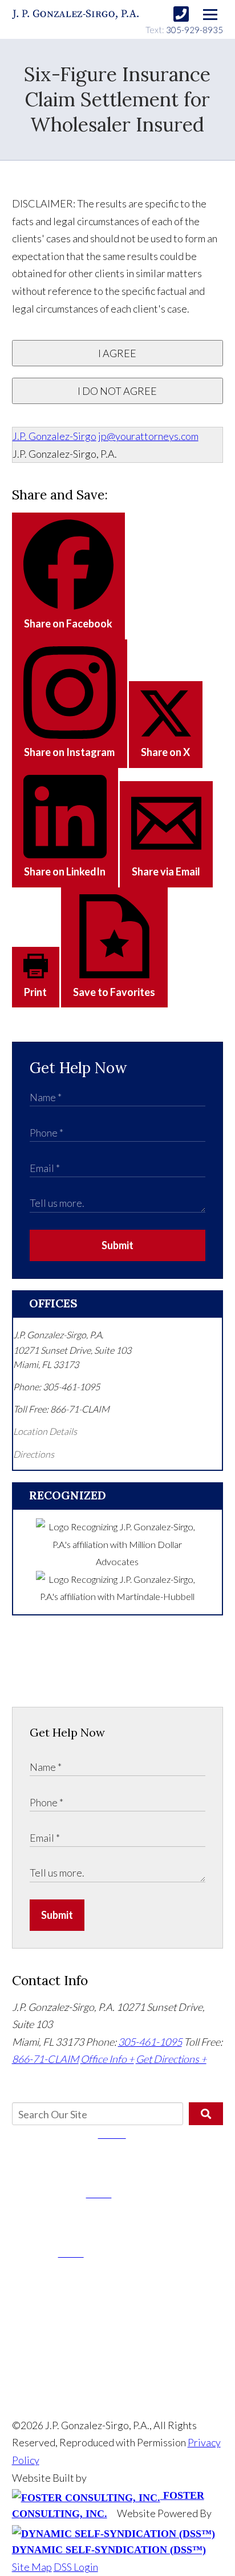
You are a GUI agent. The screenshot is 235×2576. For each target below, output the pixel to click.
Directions (34, 1454)
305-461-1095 (150, 2042)
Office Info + (107, 2059)
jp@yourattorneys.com (148, 436)
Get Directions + (171, 2059)
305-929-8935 (195, 30)
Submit (117, 1245)
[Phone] (181, 14)
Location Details (45, 1431)
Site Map (32, 2567)
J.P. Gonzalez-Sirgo (54, 436)
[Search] (206, 2114)
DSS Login (76, 2567)
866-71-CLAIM (45, 2059)
